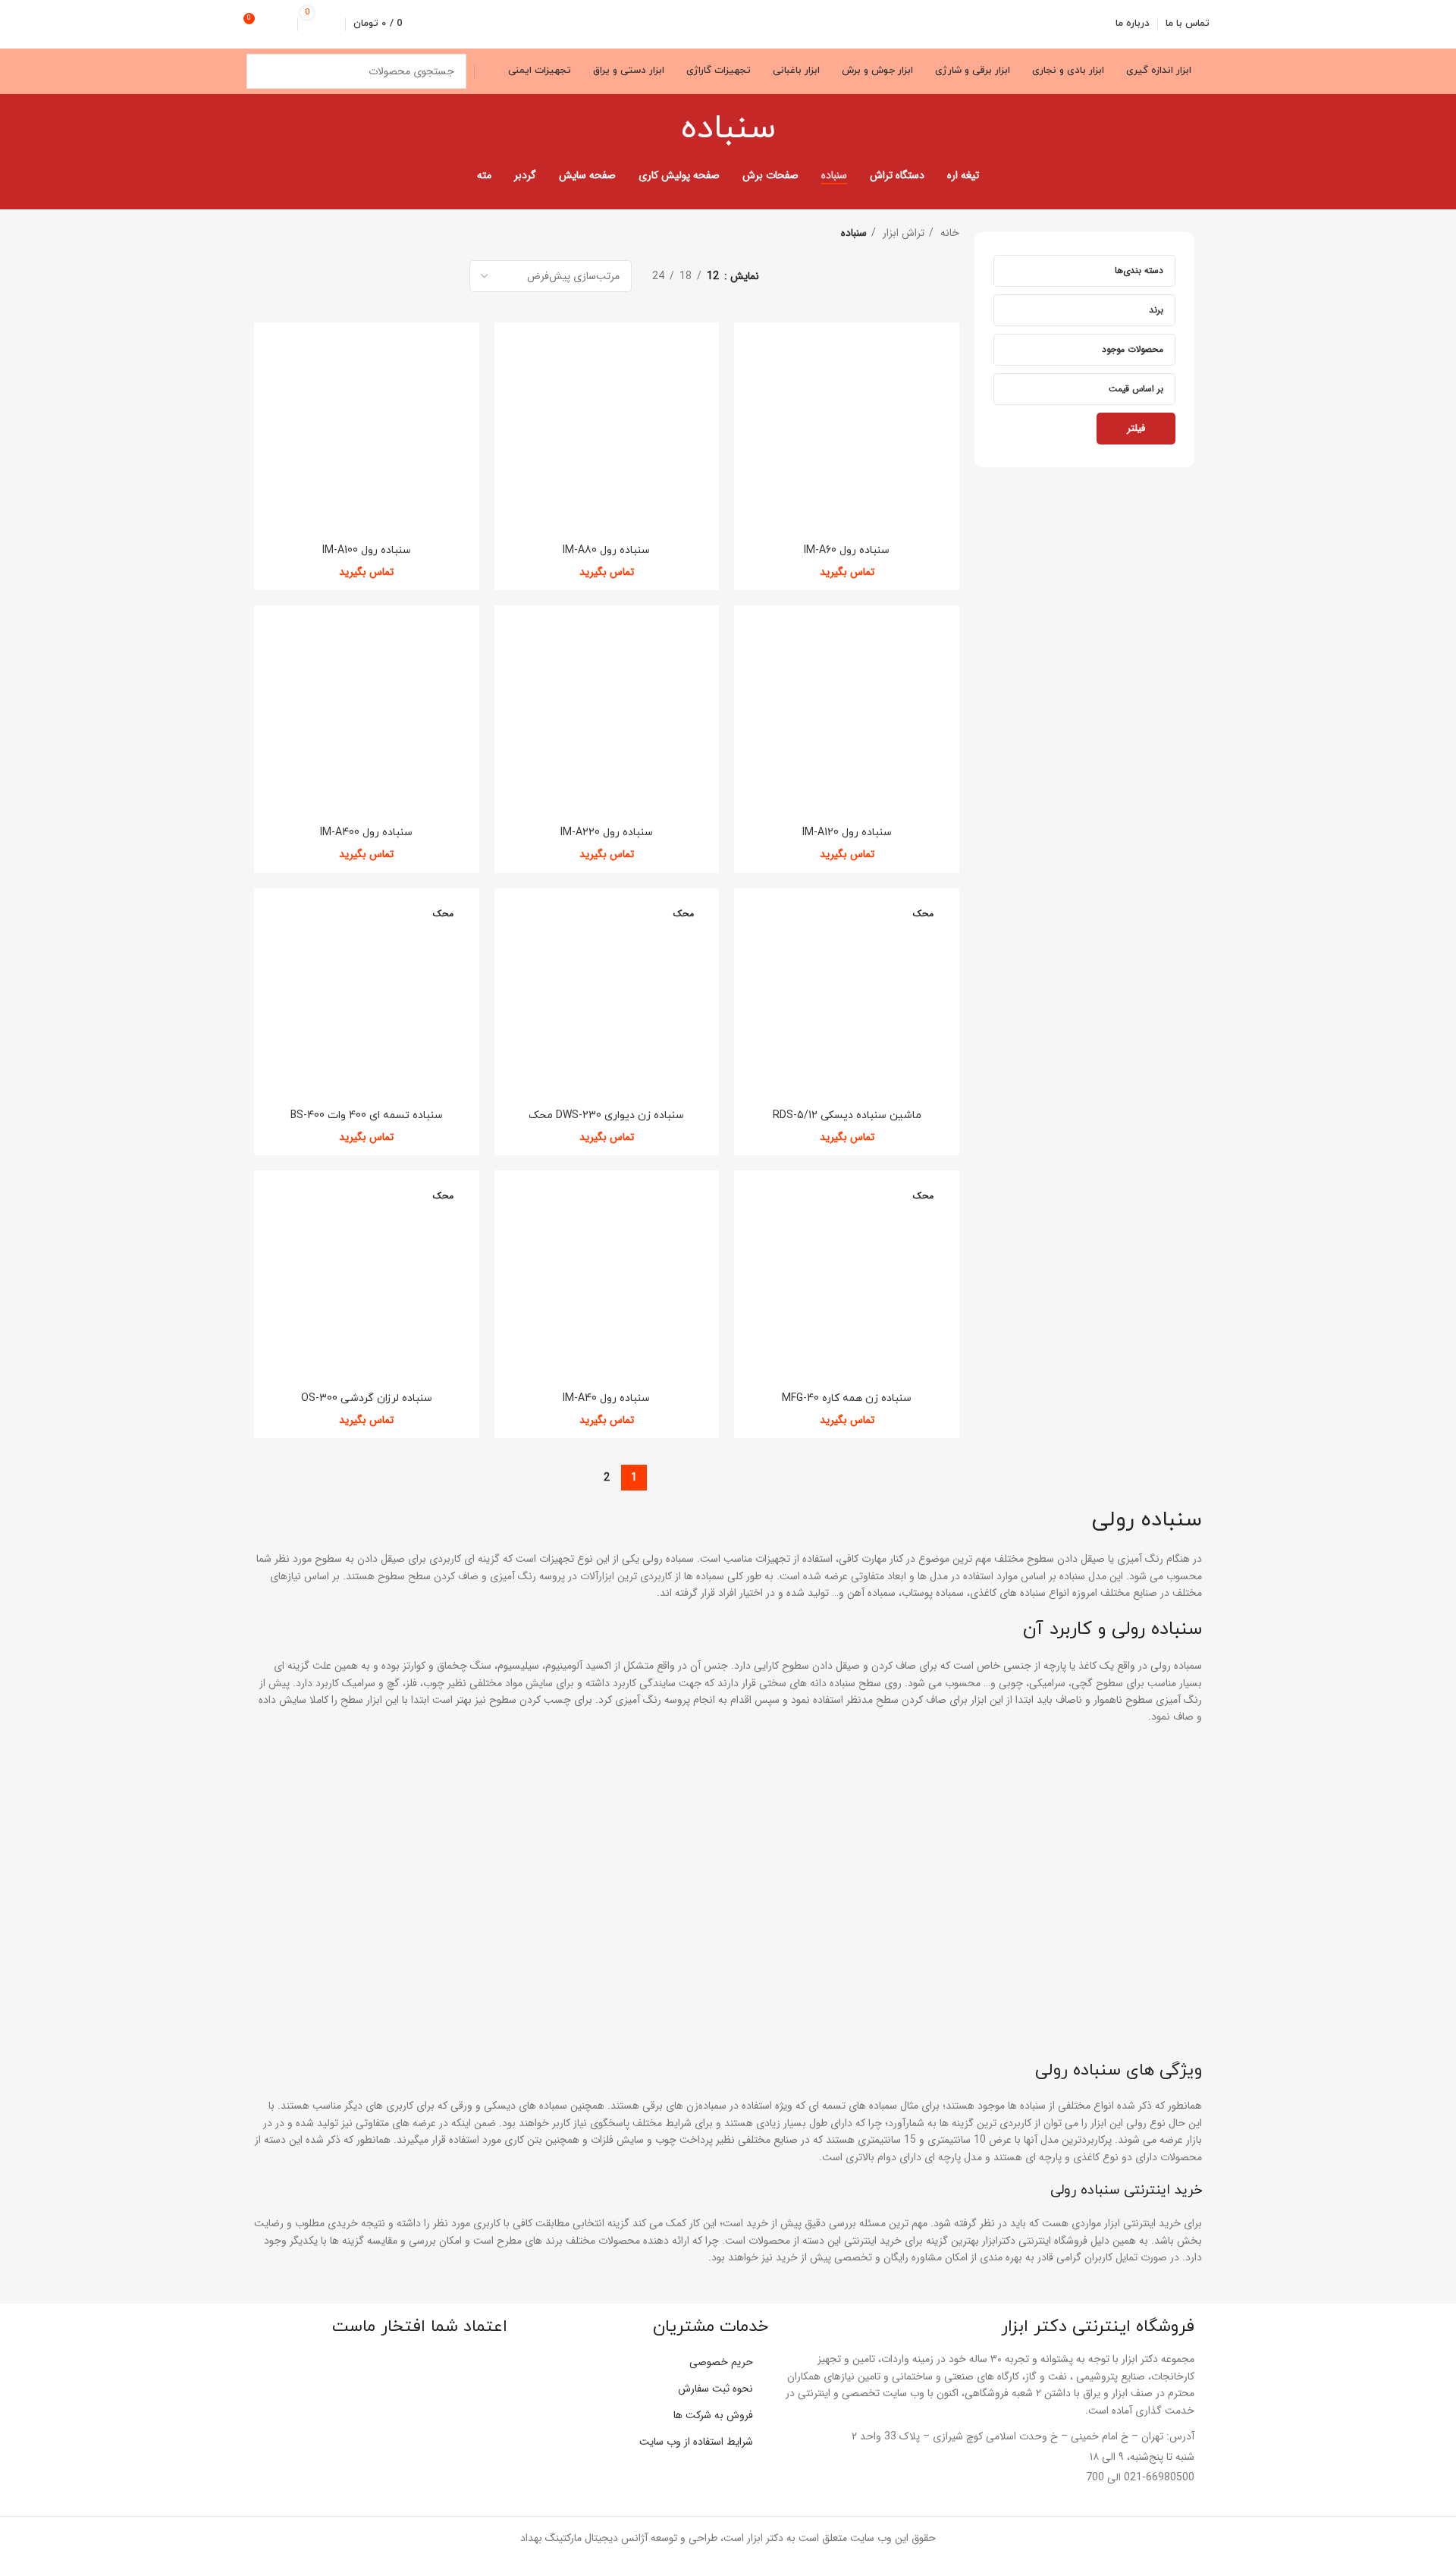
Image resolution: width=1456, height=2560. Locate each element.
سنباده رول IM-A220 (607, 832)
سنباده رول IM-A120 (847, 832)
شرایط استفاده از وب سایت (696, 2442)
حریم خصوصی (721, 2362)
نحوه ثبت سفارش (715, 2389)
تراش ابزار (902, 233)
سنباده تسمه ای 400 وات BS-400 (367, 1115)
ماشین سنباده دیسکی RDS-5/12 (847, 1115)
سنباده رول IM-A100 (367, 550)
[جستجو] (264, 71)
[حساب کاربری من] (284, 24)
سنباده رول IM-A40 (606, 1398)
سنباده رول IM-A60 (847, 550)
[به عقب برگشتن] (795, 129)
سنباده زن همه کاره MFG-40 (847, 1398)
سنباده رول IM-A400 (366, 832)
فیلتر (1136, 428)
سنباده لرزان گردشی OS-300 (367, 1398)
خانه (948, 233)
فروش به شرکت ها (713, 2415)
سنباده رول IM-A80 (606, 550)
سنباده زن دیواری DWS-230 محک (606, 1115)
